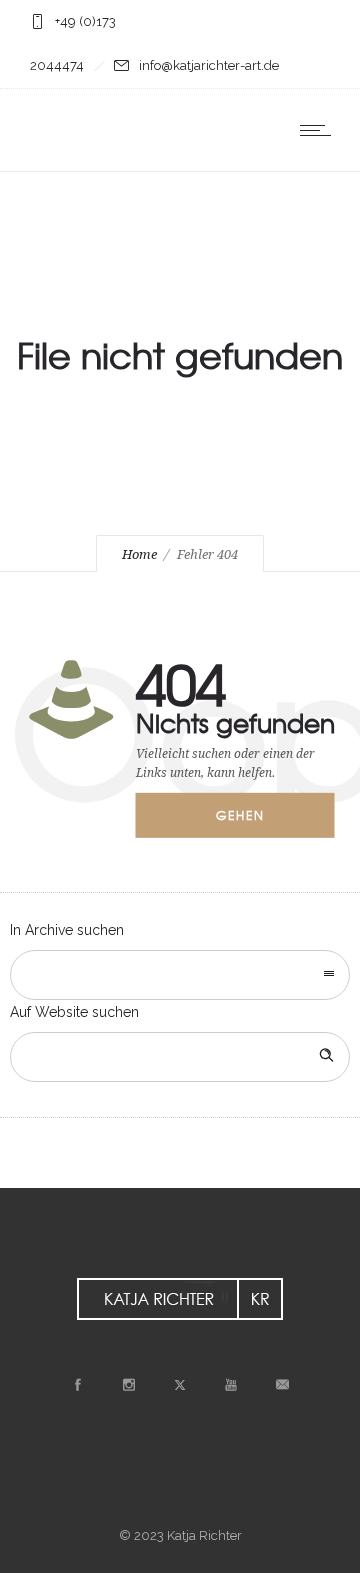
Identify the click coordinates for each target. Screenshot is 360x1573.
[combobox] (180, 975)
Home (139, 554)
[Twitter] (180, 1385)
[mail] (282, 1385)
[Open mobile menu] (320, 130)
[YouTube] (231, 1385)
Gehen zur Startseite (254, 822)
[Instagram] (129, 1385)
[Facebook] (78, 1385)
